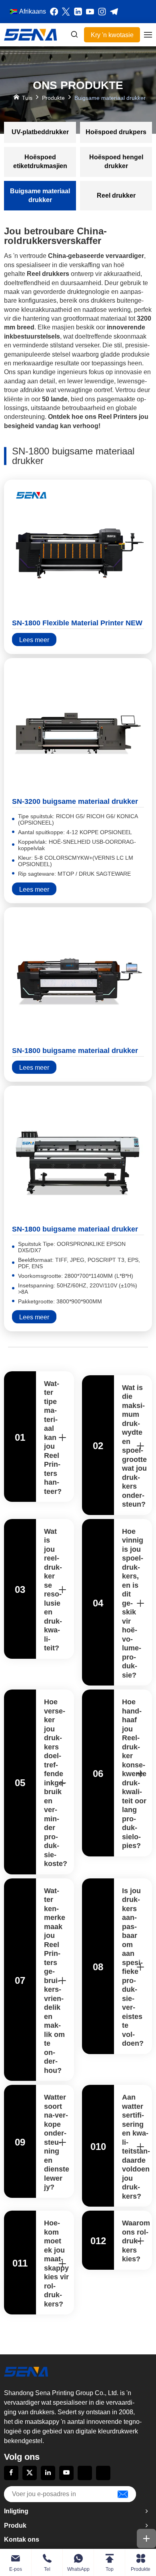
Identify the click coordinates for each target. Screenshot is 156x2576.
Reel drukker (116, 195)
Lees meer (34, 640)
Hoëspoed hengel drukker (116, 162)
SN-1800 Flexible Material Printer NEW (77, 623)
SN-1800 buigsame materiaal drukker (75, 1051)
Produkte (53, 98)
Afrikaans (33, 11)
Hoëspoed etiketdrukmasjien (40, 162)
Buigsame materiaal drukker (40, 195)
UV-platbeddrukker (40, 132)
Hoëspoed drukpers (116, 132)
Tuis (27, 98)
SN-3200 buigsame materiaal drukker (75, 801)
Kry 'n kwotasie (112, 35)
